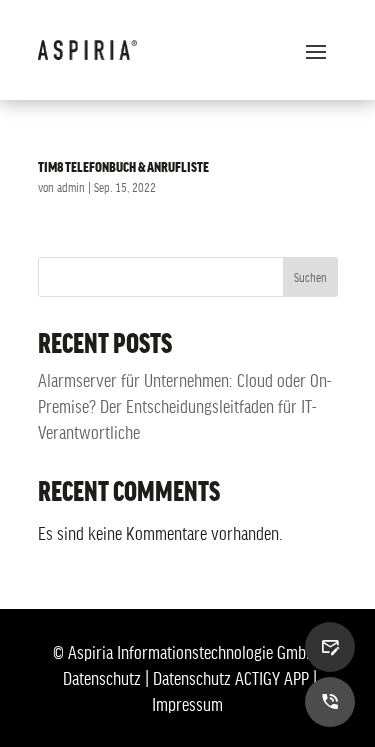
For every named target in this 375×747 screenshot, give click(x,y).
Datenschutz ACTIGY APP (231, 678)
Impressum (187, 704)
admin (71, 187)
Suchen (310, 277)
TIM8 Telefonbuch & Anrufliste (123, 166)
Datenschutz (102, 678)
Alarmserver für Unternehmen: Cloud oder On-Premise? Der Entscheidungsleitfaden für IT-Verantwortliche (184, 406)
